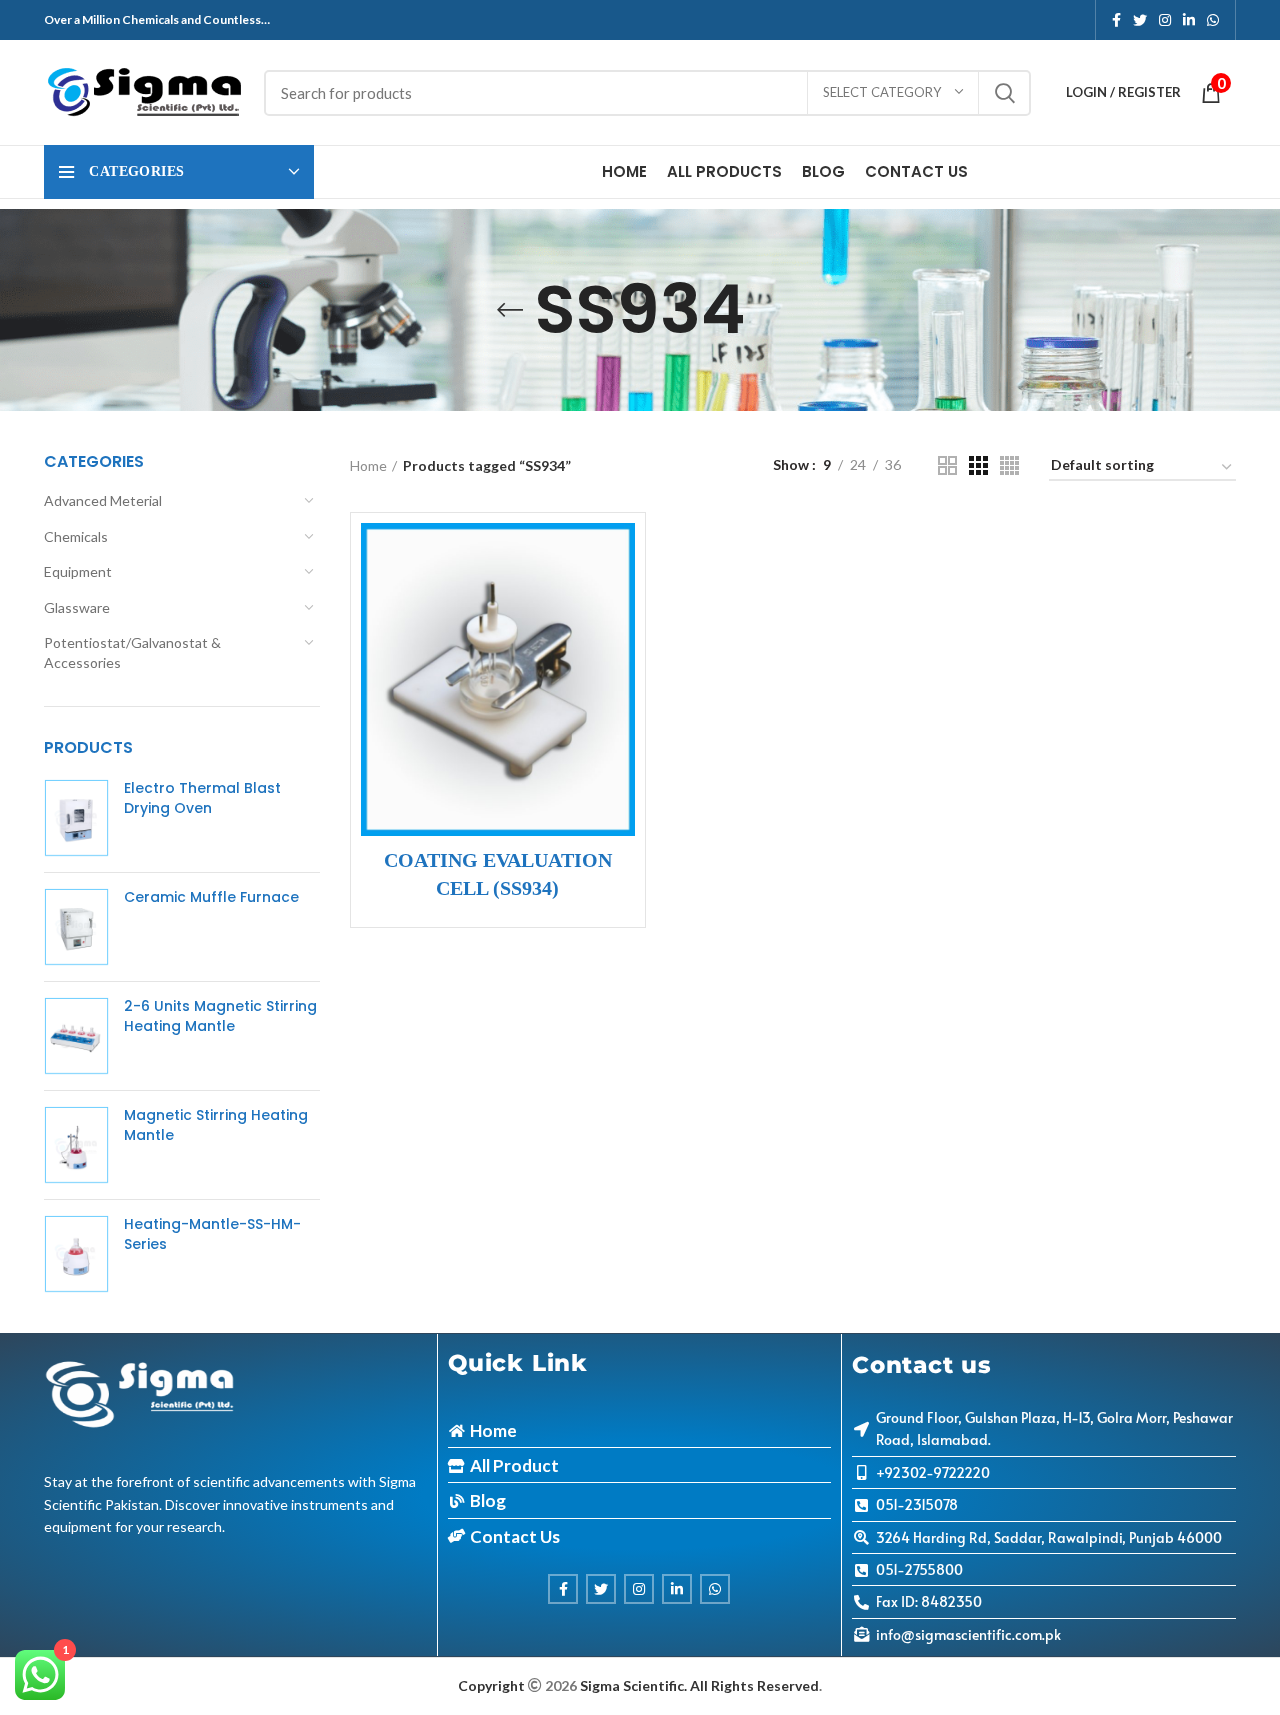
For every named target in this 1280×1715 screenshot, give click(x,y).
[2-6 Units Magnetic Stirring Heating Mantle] (76, 1036)
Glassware (77, 607)
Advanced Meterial (103, 500)
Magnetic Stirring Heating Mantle (216, 1125)
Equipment (78, 571)
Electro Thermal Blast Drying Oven (202, 798)
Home (368, 465)
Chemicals (76, 536)
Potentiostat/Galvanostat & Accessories (132, 652)
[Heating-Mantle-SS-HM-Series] (76, 1254)
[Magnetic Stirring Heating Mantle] (76, 1145)
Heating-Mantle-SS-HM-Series (212, 1234)
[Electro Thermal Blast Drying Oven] (76, 818)
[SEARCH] (1004, 93)
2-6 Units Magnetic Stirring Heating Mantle (220, 1016)
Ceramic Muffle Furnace (211, 897)
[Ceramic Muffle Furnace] (76, 927)
